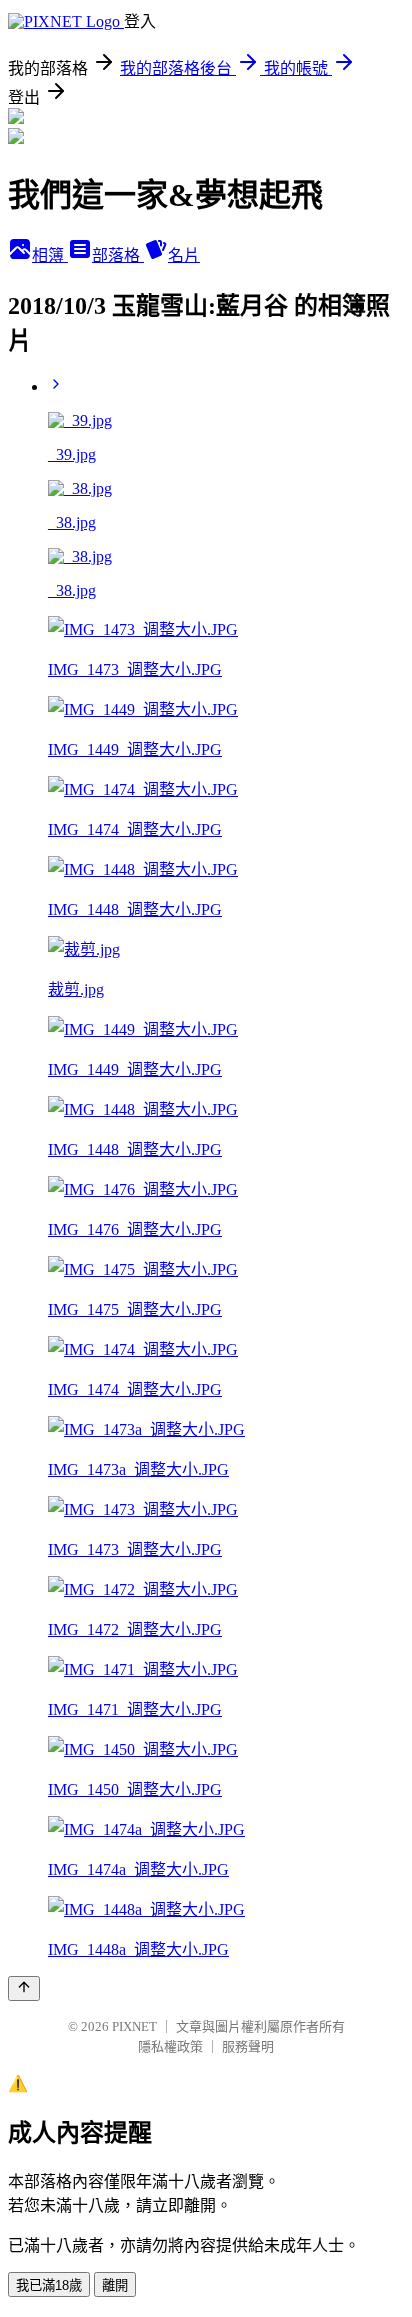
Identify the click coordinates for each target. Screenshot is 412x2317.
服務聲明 (248, 2046)
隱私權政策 (170, 2046)
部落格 (118, 255)
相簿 (50, 255)
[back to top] (24, 1988)
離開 (115, 2285)
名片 (184, 255)
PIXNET (134, 2026)
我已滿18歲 (49, 2285)
